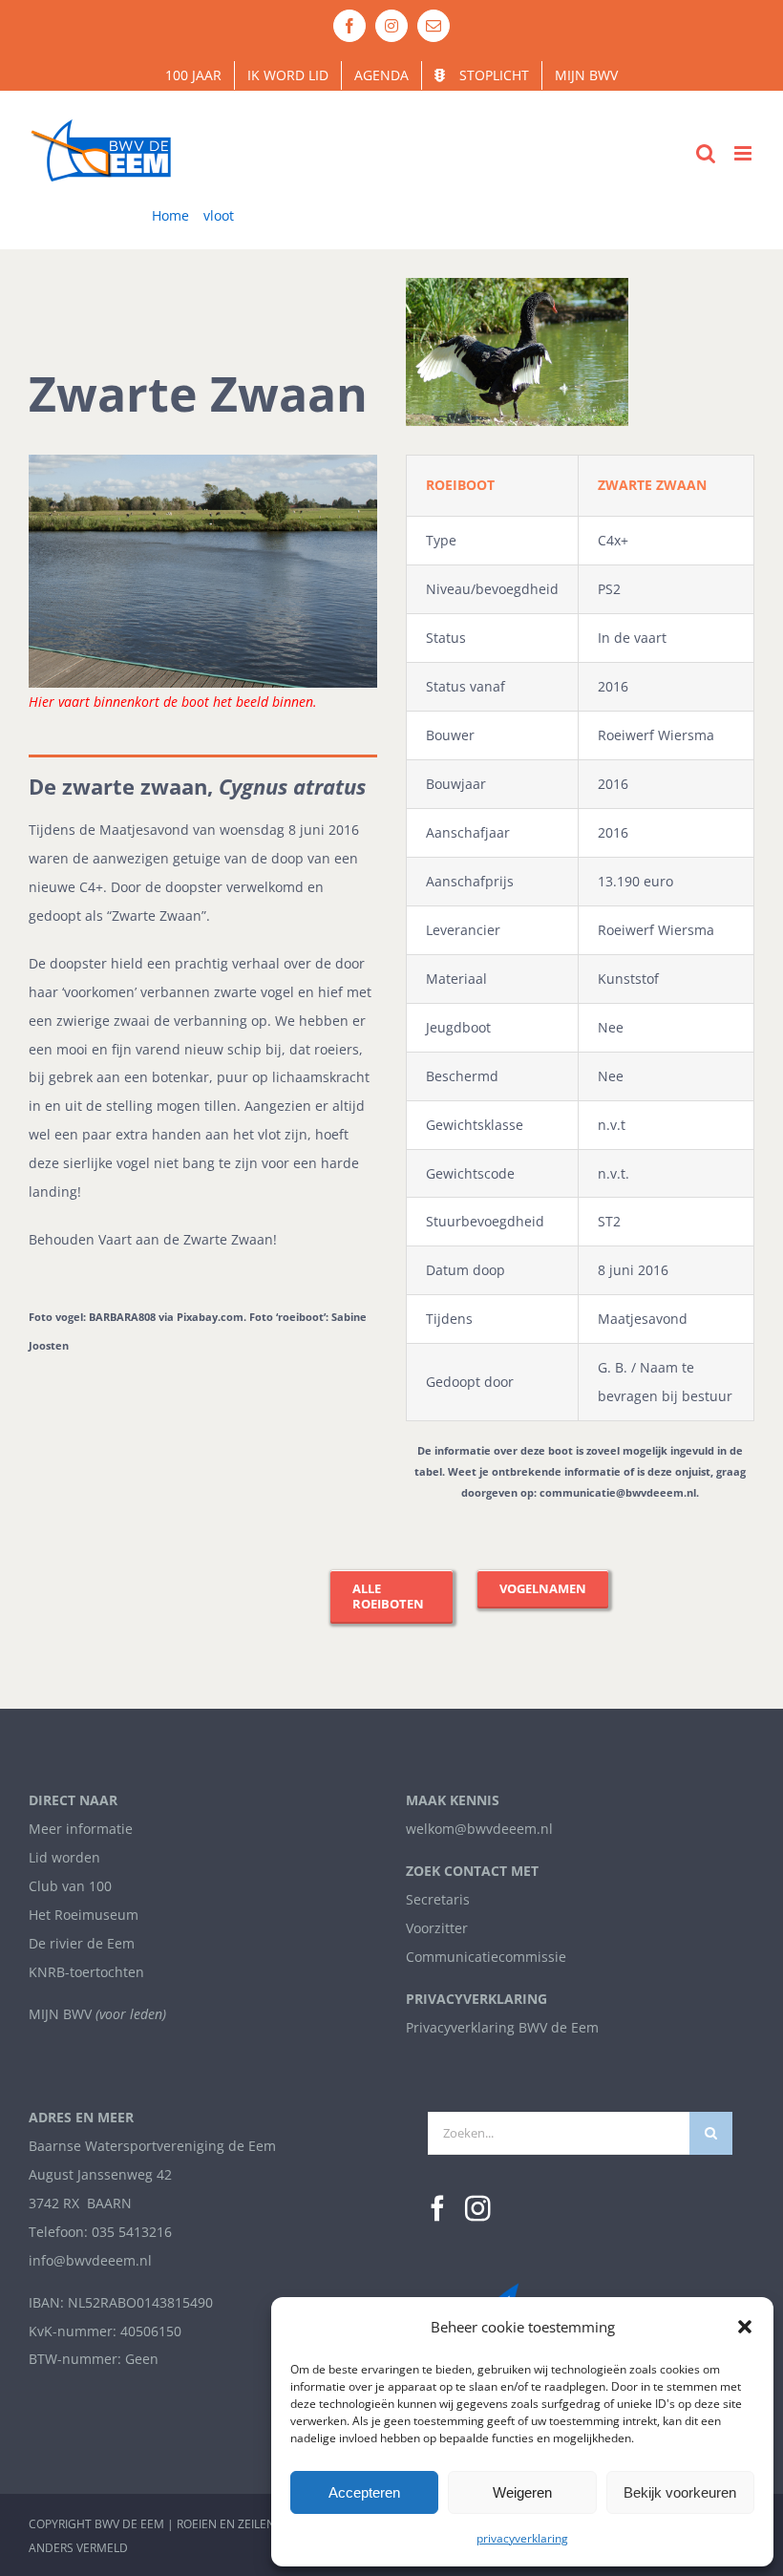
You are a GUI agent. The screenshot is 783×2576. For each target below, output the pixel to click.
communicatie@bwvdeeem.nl (618, 1492)
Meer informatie (81, 1829)
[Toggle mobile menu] (744, 153)
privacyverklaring (522, 2538)
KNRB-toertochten (86, 1972)
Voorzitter (437, 1928)
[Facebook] (438, 2209)
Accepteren (364, 2492)
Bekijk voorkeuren (680, 2492)
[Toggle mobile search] (706, 153)
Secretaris (438, 1899)
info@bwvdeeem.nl (90, 2260)
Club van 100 (70, 1886)
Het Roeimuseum (84, 1915)
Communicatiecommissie (486, 1957)
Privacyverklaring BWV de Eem (502, 2027)
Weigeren (522, 2492)
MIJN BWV (60, 2014)
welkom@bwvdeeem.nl (479, 1829)
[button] (745, 2327)
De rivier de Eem (82, 1943)
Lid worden (64, 1857)
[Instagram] (478, 2209)
